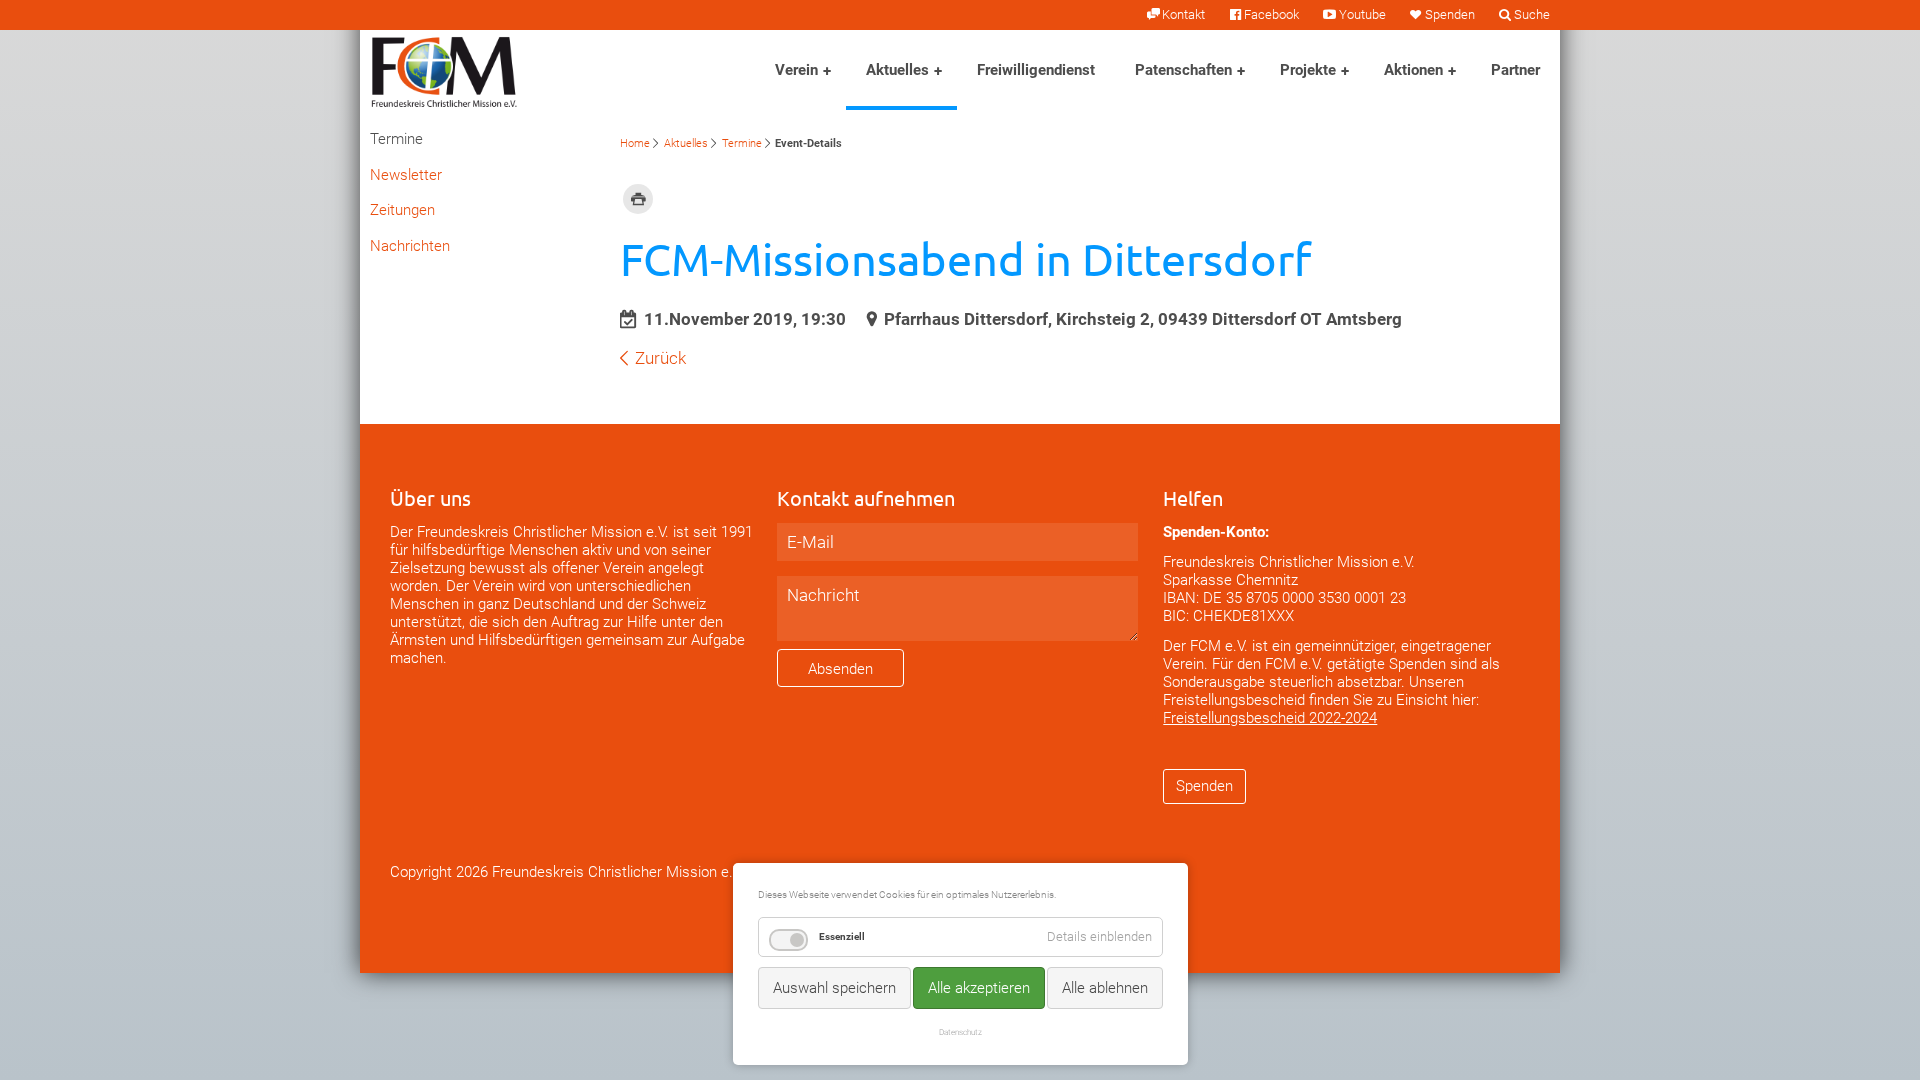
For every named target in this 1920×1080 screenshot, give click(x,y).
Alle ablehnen (1105, 988)
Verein (796, 70)
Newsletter (406, 175)
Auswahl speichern (834, 988)
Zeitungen (402, 210)
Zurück (660, 358)
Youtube (1362, 14)
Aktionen (1413, 70)
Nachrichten (410, 246)
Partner (1515, 70)
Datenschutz (960, 1032)
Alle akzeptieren (979, 988)
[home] (444, 70)
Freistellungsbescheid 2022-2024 (1270, 718)
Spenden (1450, 14)
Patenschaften (1183, 70)
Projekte (1308, 70)
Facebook (1271, 14)
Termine (742, 143)
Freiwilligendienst (1036, 70)
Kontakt (1183, 14)
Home (635, 143)
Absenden (840, 669)
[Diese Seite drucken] (638, 198)
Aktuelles (897, 70)
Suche (1532, 14)
